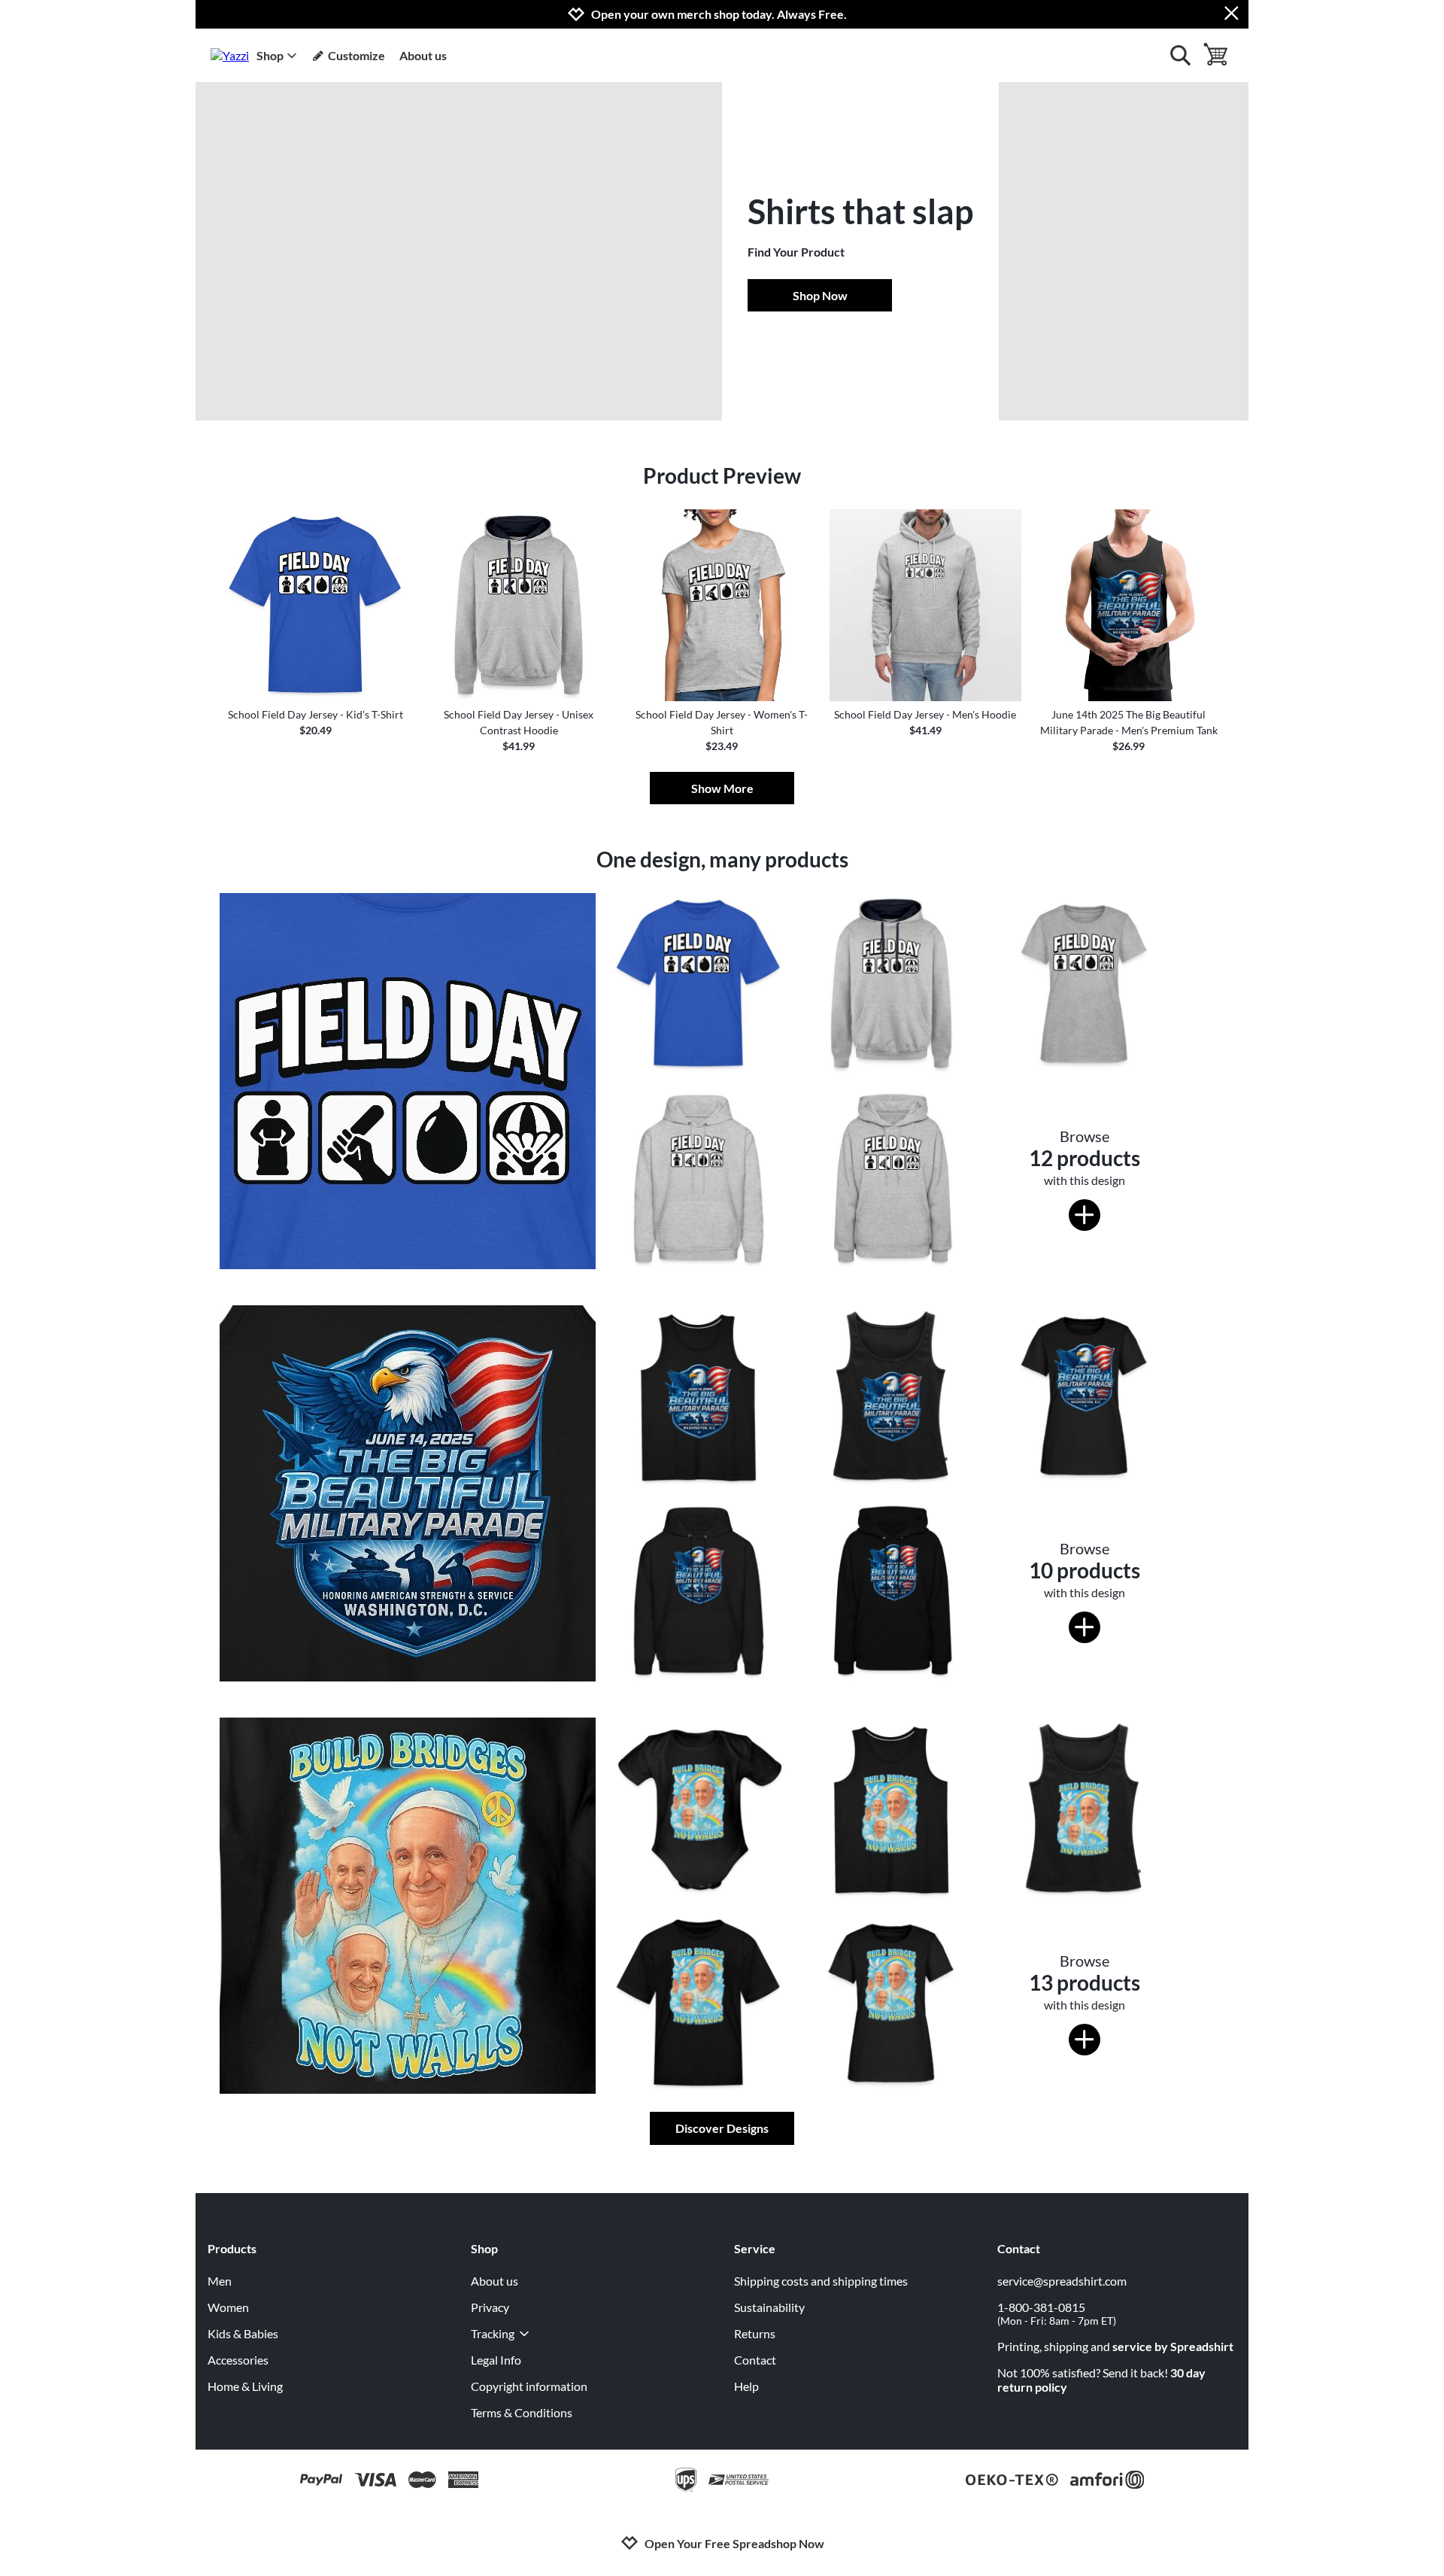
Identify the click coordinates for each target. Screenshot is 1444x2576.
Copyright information (529, 2386)
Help (746, 2386)
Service (755, 2248)
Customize (356, 55)
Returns (755, 2333)
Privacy (490, 2307)
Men (220, 2281)
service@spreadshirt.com (1062, 2281)
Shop (270, 55)
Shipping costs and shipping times (821, 2281)
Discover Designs (722, 2128)
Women (228, 2307)
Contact (755, 2360)
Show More (722, 788)
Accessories (238, 2360)
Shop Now (820, 295)
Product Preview (722, 475)
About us (423, 55)
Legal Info (496, 2360)
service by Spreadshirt (1173, 2346)
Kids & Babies (243, 2333)
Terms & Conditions (522, 2412)
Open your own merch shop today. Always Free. (719, 14)
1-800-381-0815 (1057, 2313)
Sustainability (769, 2307)
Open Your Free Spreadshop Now (734, 2543)
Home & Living (245, 2386)
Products (232, 2248)
